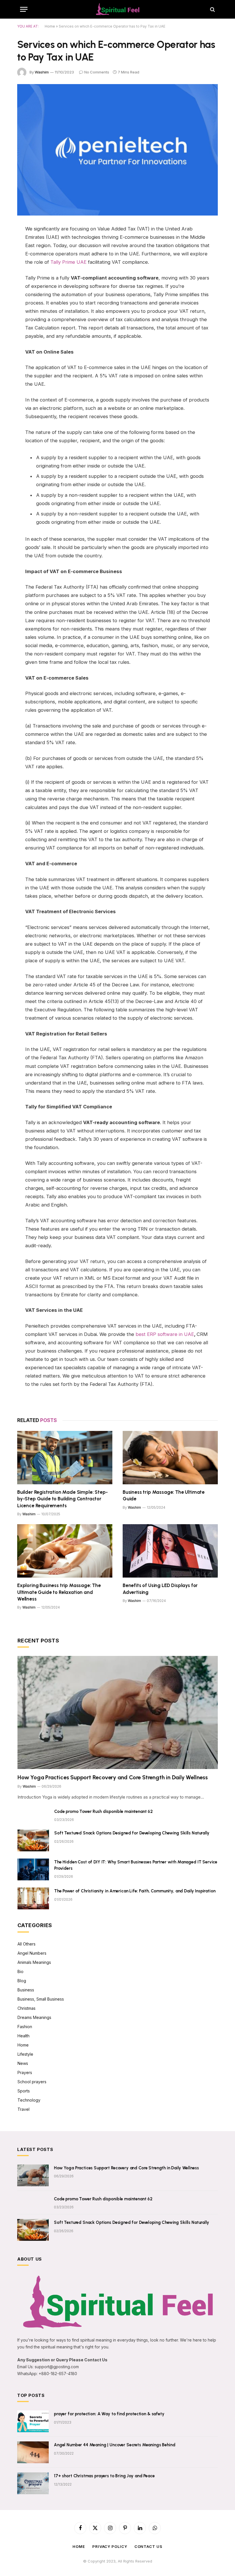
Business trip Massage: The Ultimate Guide (164, 1495)
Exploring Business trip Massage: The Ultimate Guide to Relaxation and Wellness (59, 1592)
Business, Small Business (41, 1999)
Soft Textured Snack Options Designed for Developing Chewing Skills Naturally (132, 1833)
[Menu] (24, 9)
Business (26, 1990)
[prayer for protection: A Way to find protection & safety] (33, 2421)
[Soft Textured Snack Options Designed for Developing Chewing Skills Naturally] (33, 1840)
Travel (23, 2109)
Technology (29, 2100)
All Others (27, 1944)
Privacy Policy (110, 2546)
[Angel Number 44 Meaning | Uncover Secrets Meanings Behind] (33, 2452)
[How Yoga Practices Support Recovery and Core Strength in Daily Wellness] (118, 1712)
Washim (42, 72)
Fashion (25, 2027)
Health (23, 2036)
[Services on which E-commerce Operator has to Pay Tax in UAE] (117, 150)
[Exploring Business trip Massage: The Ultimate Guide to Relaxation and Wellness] (65, 1551)
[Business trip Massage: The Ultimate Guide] (170, 1458)
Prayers (25, 2072)
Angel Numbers (32, 1953)
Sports (24, 2091)
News (23, 2063)
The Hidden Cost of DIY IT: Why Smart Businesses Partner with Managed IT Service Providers (136, 1865)
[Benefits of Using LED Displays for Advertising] (170, 1551)
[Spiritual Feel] (117, 9)
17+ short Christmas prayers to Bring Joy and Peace (104, 2476)
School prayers (32, 2082)
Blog (22, 1981)
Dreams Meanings (34, 2017)
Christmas (27, 2008)
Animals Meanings (34, 1962)
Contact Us (148, 2546)
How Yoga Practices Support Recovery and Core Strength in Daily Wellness (113, 1777)
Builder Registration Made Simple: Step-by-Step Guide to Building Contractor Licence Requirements (62, 1499)
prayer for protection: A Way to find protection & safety (109, 2414)
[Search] (212, 9)
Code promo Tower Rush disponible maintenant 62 (103, 1811)
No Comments (97, 72)
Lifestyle (25, 2054)
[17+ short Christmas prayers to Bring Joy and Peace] (33, 2483)
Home (50, 26)
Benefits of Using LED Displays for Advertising (160, 1589)
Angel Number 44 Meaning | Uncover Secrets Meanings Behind (114, 2445)
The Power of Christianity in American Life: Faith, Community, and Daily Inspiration (135, 1891)
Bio (20, 1971)
